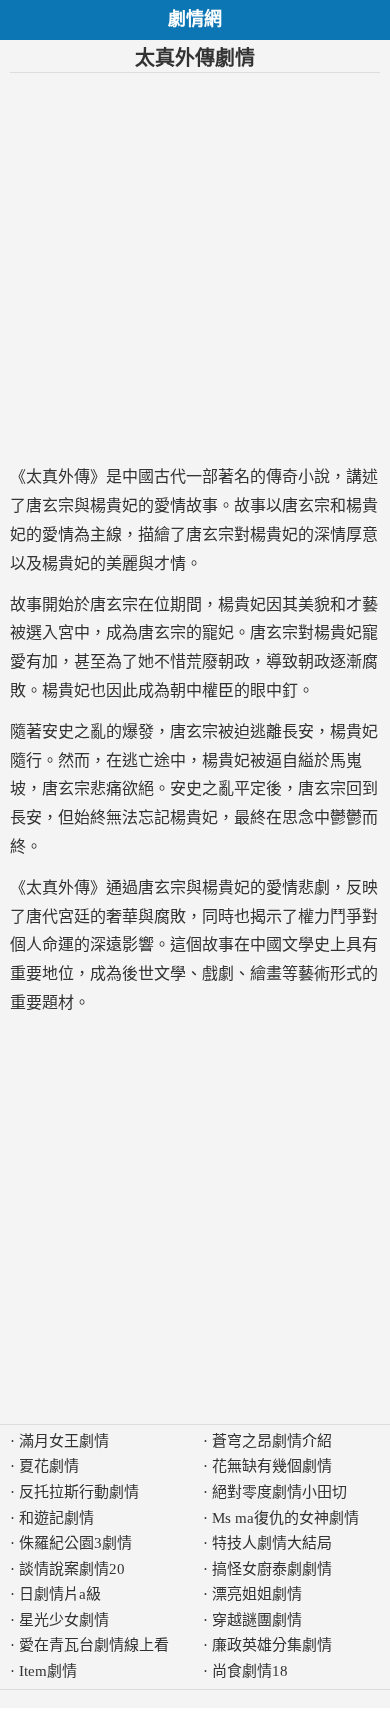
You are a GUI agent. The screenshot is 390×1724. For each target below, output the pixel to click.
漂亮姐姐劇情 (257, 1594)
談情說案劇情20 (72, 1569)
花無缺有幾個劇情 (272, 1466)
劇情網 (195, 19)
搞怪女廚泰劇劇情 (272, 1569)
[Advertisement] (195, 268)
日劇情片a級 (60, 1594)
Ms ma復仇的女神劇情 (285, 1518)
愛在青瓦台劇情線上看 (94, 1645)
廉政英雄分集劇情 (272, 1645)
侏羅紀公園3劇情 (75, 1543)
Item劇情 (48, 1671)
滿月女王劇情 (64, 1441)
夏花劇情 (49, 1466)
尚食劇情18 (250, 1671)
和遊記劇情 (56, 1518)
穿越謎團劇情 (257, 1620)
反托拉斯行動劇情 (79, 1492)
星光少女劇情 (64, 1620)
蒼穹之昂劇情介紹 (272, 1441)
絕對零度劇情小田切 (279, 1492)
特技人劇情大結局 (272, 1543)
